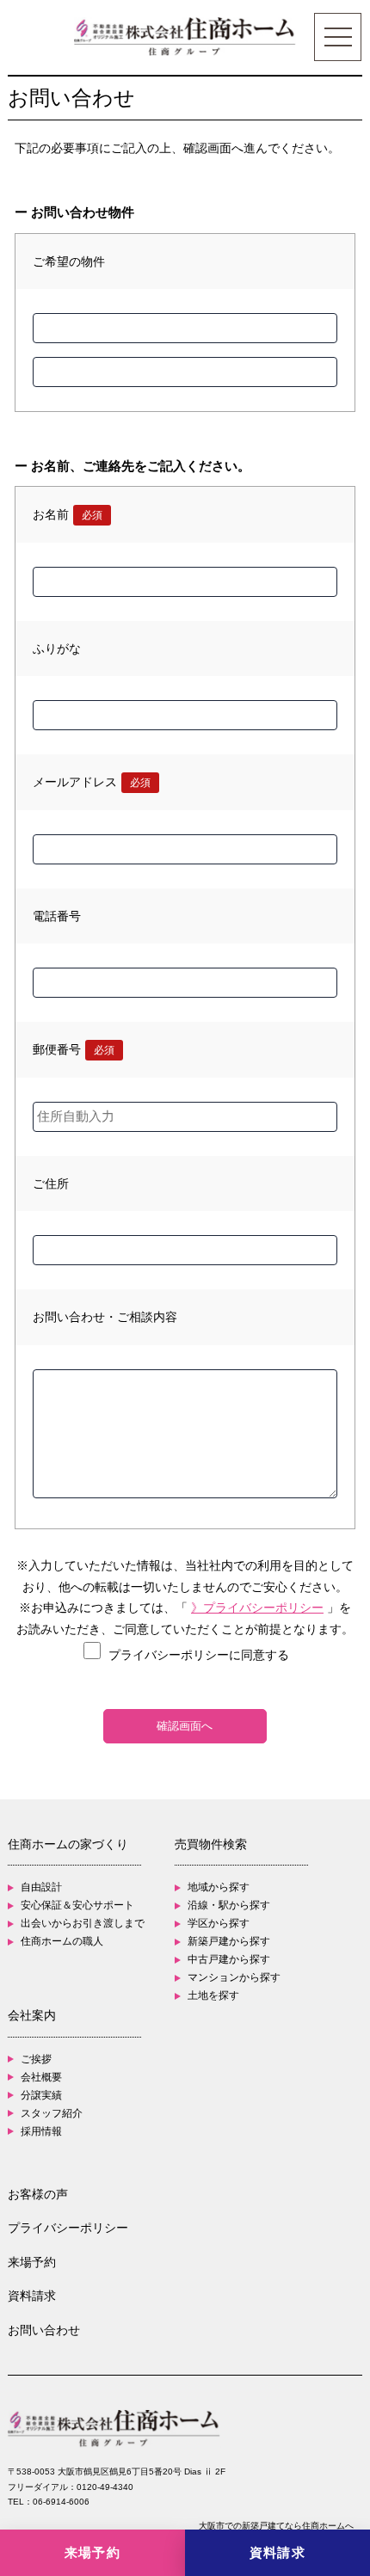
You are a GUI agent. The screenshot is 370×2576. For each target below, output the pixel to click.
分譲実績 (41, 2095)
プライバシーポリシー (68, 2228)
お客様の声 (38, 2194)
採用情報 (41, 2131)
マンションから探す (234, 1977)
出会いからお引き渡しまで (83, 1923)
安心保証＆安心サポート (77, 1905)
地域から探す (219, 1887)
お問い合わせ (44, 2330)
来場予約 (32, 2262)
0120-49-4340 (105, 2487)
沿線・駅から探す (229, 1905)
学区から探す (219, 1923)
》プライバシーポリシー (257, 1608)
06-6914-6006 (61, 2502)
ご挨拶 (36, 2059)
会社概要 (41, 2077)
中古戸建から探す (229, 1959)
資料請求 (32, 2296)
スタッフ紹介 (52, 2113)
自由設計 (41, 1887)
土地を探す (213, 1995)
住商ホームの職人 (62, 1941)
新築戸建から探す (229, 1941)
